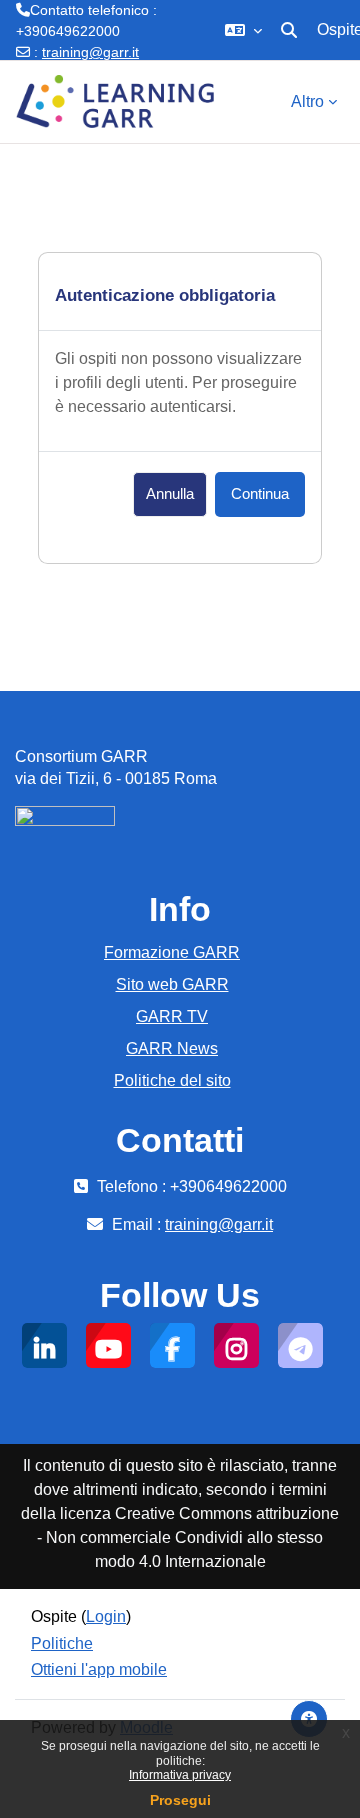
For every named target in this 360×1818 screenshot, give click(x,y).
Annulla (170, 494)
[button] (243, 30)
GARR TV (172, 1016)
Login (106, 1616)
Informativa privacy (180, 1775)
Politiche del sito (172, 1080)
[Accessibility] (309, 1719)
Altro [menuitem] (307, 101)
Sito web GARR (172, 984)
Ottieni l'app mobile (99, 1669)
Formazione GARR (172, 952)
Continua (260, 494)
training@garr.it (90, 52)
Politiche (62, 1643)
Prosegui (180, 1800)
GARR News (172, 1048)
